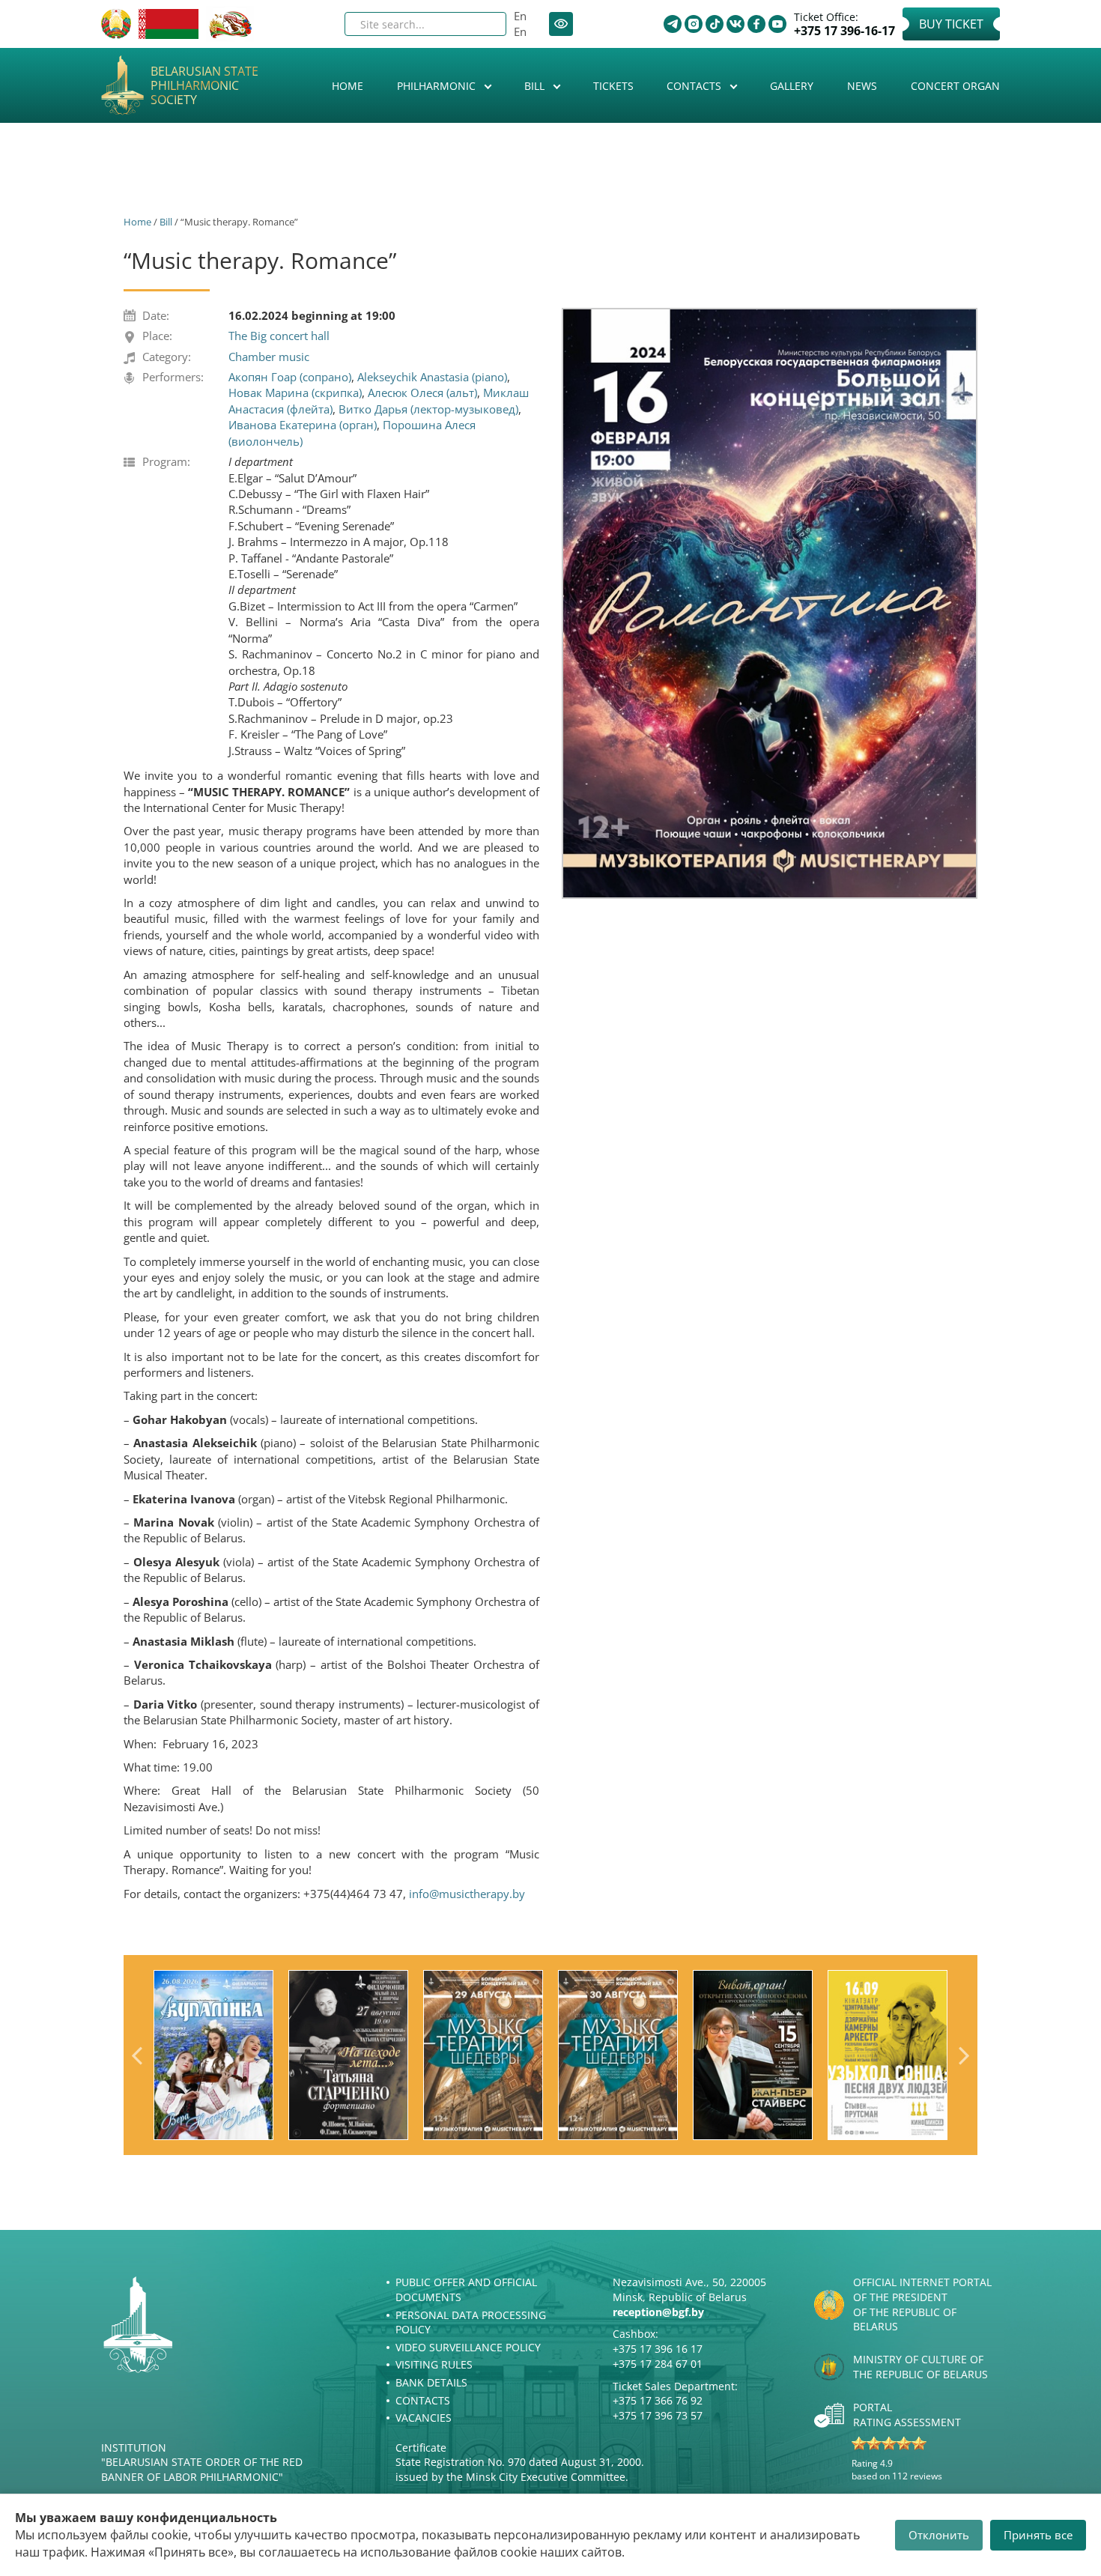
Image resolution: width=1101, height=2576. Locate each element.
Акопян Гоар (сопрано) (290, 377)
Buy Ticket (951, 24)
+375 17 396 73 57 (658, 2415)
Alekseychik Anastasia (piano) (432, 377)
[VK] (735, 24)
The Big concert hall (279, 336)
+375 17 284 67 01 (658, 2364)
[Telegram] (673, 24)
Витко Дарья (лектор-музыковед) (428, 409)
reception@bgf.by (658, 2312)
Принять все (1038, 2535)
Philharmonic (438, 86)
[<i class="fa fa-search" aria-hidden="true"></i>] (482, 24)
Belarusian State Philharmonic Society (204, 86)
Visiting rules (434, 2364)
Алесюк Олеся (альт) (422, 393)
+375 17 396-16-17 (844, 31)
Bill (536, 86)
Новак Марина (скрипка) (295, 393)
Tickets (613, 86)
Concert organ (955, 86)
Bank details (431, 2382)
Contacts (695, 86)
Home (348, 86)
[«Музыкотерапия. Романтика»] (770, 603)
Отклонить (939, 2535)
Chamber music (269, 357)
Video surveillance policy (468, 2347)
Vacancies (424, 2418)
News (862, 86)
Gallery (792, 86)
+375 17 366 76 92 (658, 2400)
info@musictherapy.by (467, 1894)
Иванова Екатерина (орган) (303, 425)
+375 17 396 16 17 (658, 2349)
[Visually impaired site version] (561, 24)
